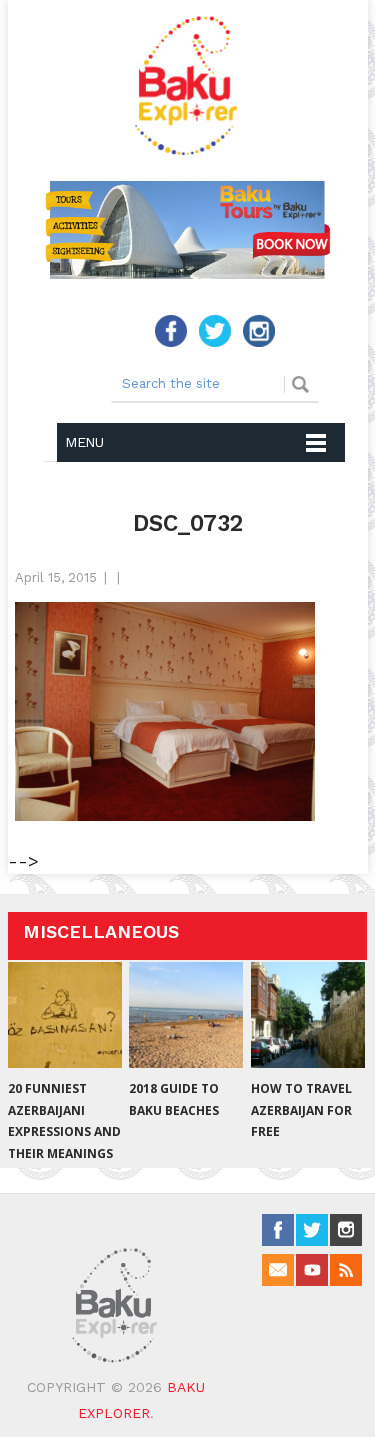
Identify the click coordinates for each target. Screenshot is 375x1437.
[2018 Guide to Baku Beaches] (186, 1015)
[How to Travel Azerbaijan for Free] (308, 1015)
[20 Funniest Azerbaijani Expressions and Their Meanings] (65, 1015)
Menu (84, 442)
